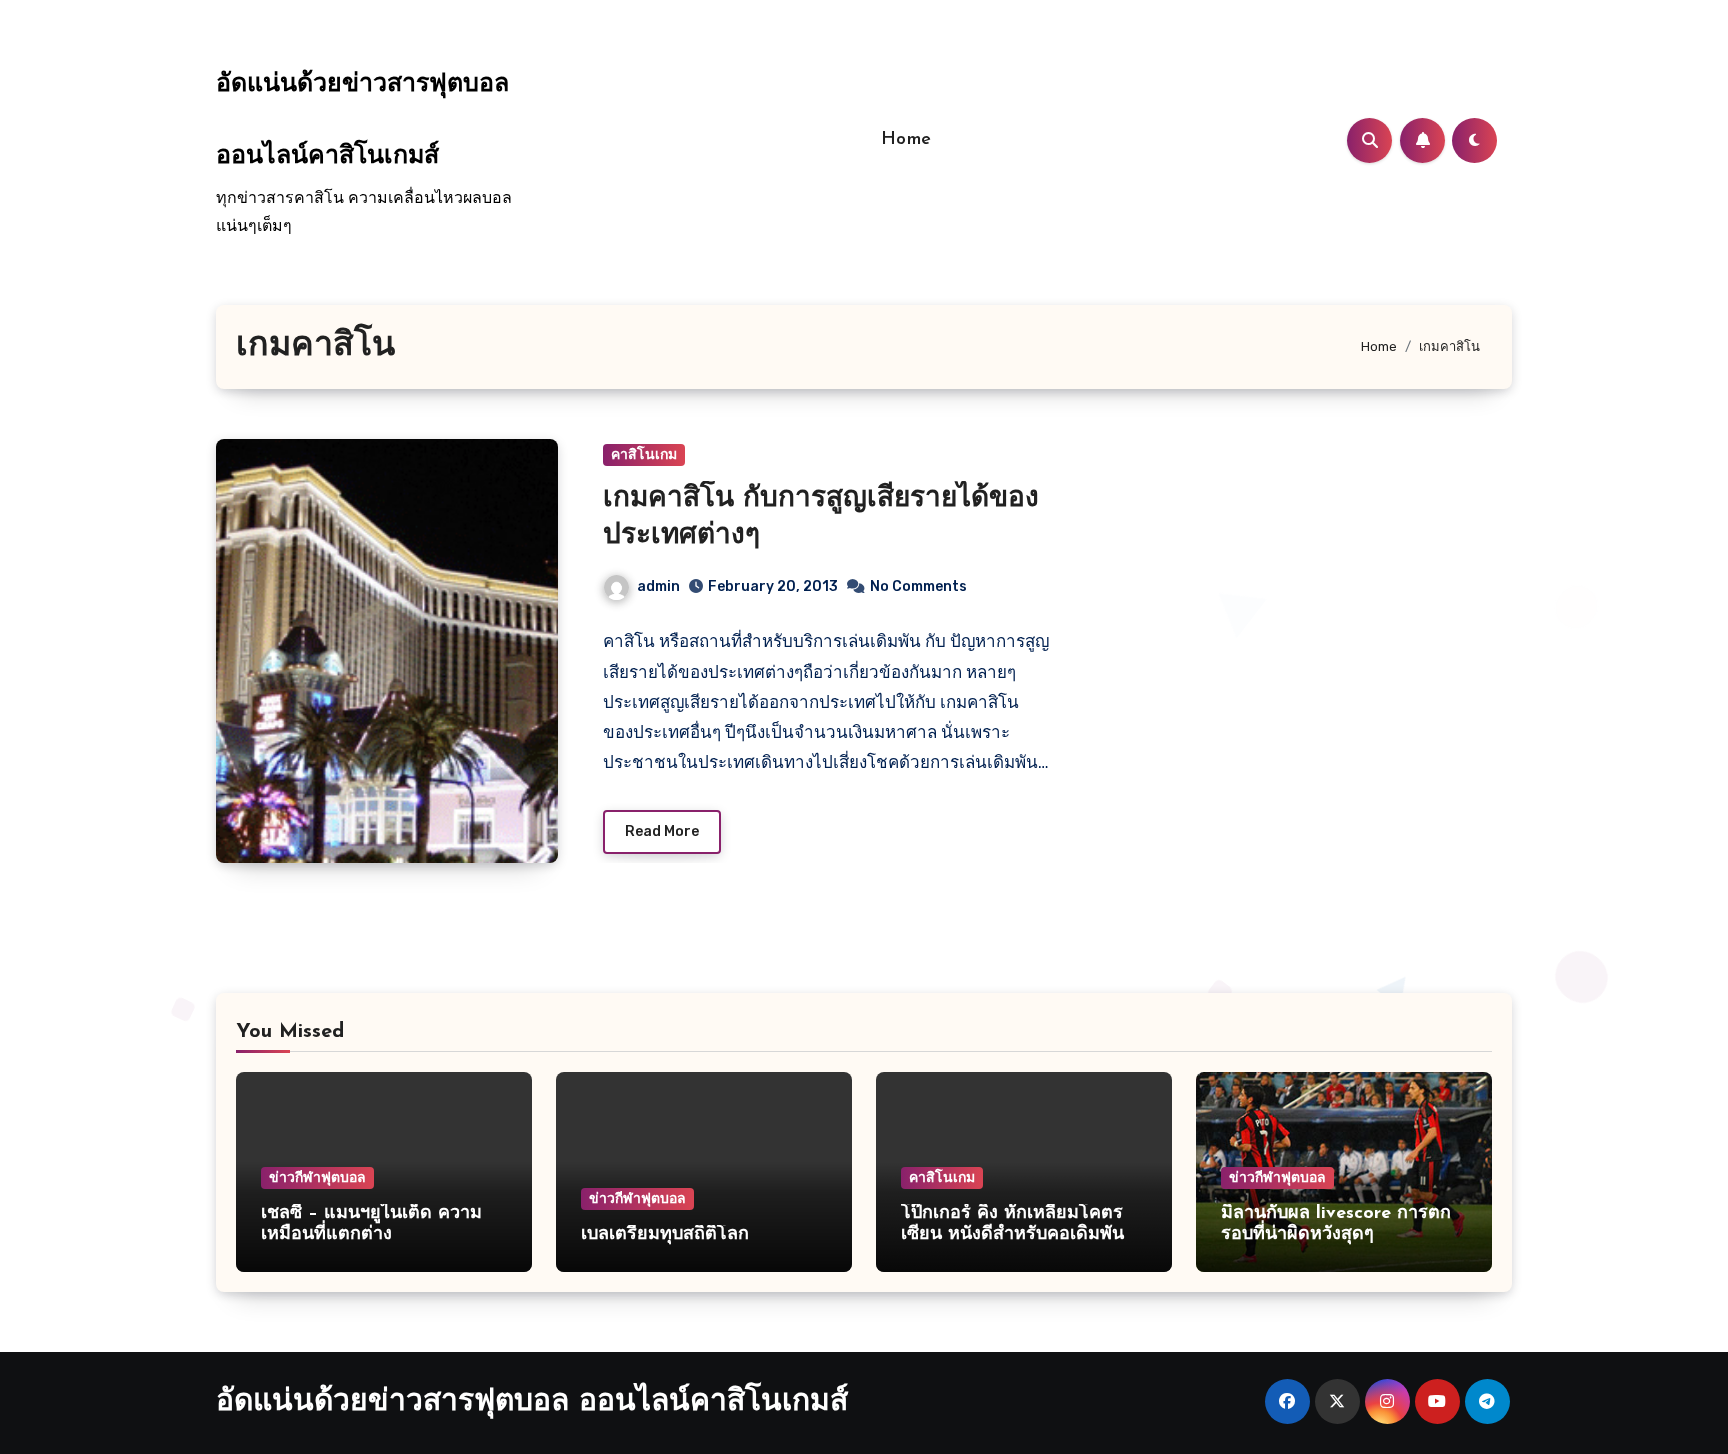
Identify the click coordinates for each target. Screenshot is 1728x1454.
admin (658, 586)
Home (906, 140)
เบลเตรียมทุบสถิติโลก (665, 1235)
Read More (662, 831)
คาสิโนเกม (644, 454)
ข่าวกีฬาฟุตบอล (317, 1177)
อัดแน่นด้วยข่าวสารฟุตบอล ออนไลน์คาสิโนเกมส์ (532, 1402)
